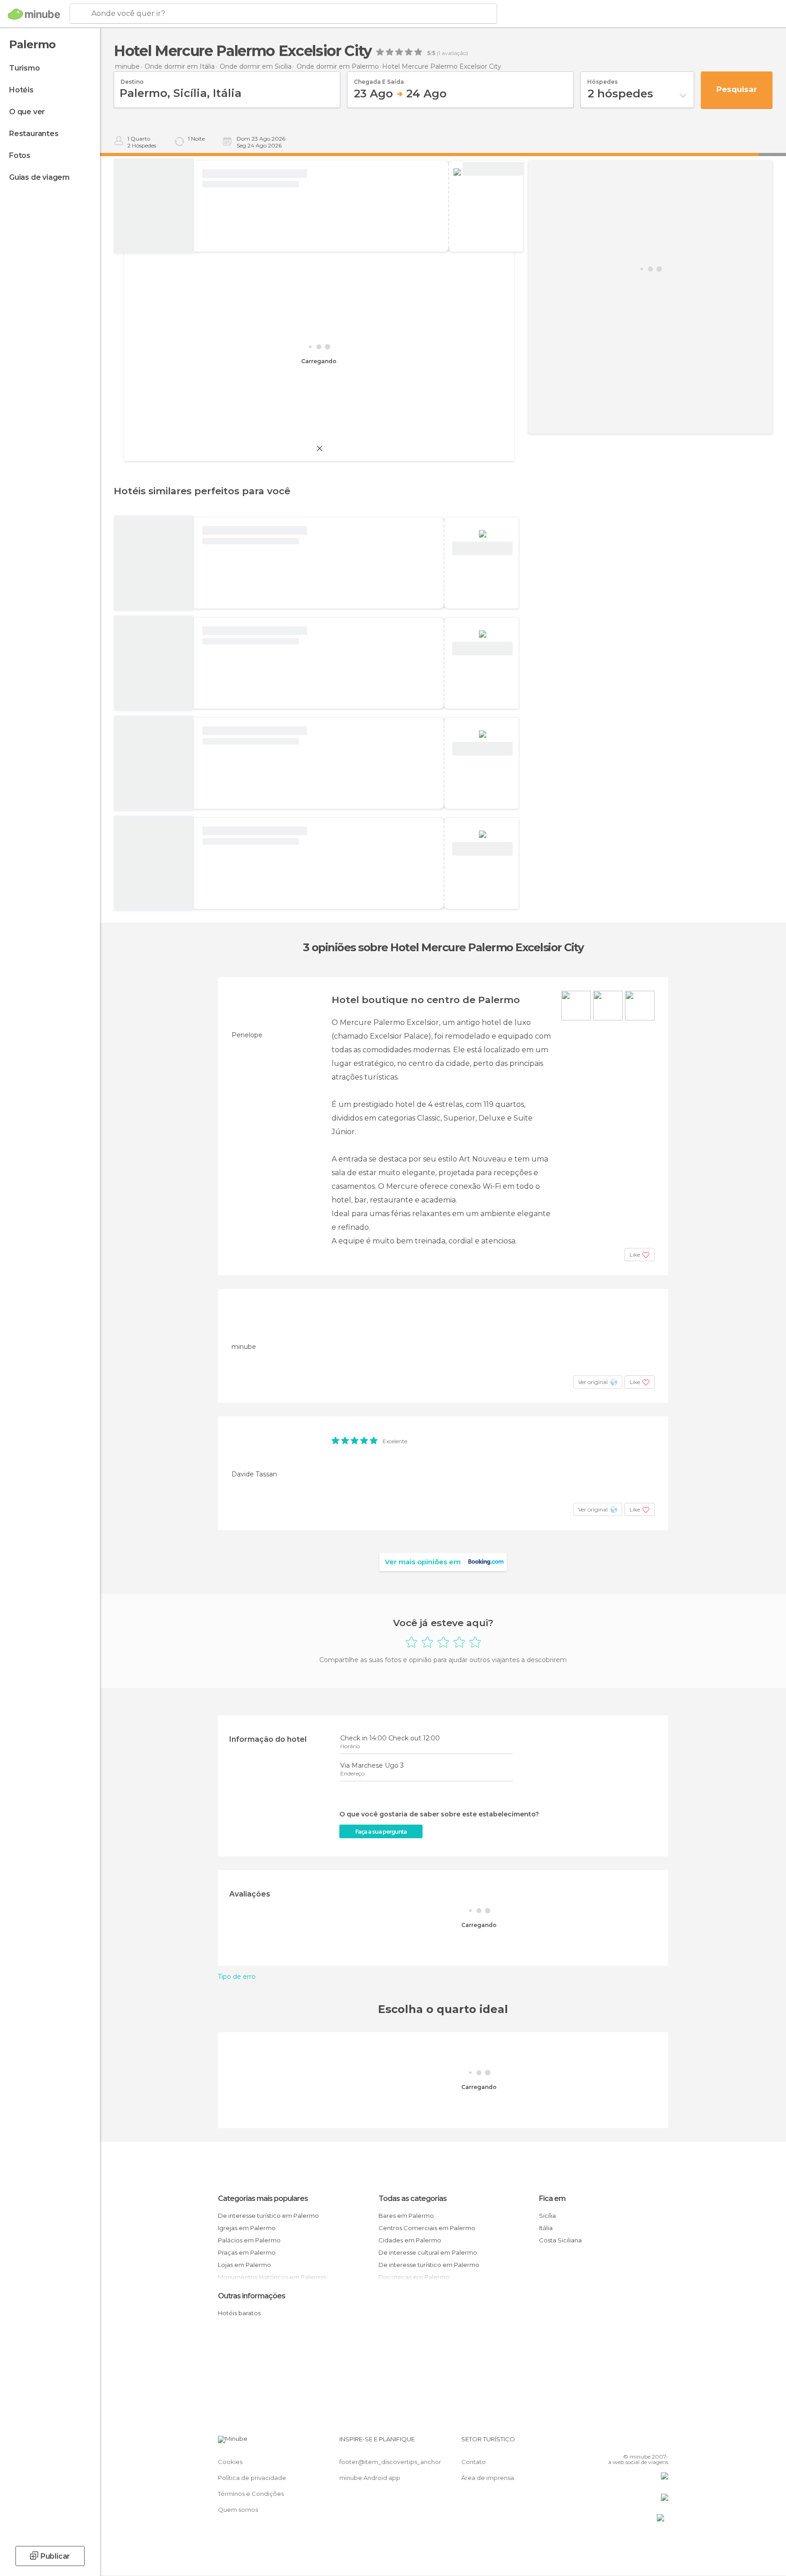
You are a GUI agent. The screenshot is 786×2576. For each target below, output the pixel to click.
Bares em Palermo (406, 2216)
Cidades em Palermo (410, 2240)
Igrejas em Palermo (247, 2228)
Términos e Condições (251, 2494)
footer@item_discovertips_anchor (390, 2462)
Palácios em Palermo (249, 2240)
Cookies (230, 2462)
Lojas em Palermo (244, 2265)
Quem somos (238, 2510)
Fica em (552, 2198)
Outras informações (252, 2296)
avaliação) (454, 53)
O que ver (27, 112)
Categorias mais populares (263, 2198)
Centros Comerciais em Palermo (427, 2228)
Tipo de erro (237, 1977)
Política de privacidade (252, 2478)
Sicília (547, 2216)
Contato (474, 2462)
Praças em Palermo (247, 2252)
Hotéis (21, 90)
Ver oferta (493, 169)
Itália (546, 2228)
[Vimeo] (646, 2443)
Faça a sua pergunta (381, 1832)
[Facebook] (616, 2443)
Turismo (25, 68)
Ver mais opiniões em (423, 1562)
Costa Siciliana (560, 2240)
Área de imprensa (488, 2478)
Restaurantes (34, 134)
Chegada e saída (379, 79)
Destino (132, 79)
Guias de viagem (39, 177)
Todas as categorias (413, 2198)
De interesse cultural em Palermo (428, 2252)
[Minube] (34, 14)
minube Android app (370, 2478)
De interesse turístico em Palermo (268, 2216)
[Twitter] (631, 2443)
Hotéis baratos (239, 2313)
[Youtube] (661, 2443)
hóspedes (602, 79)
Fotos (20, 155)
